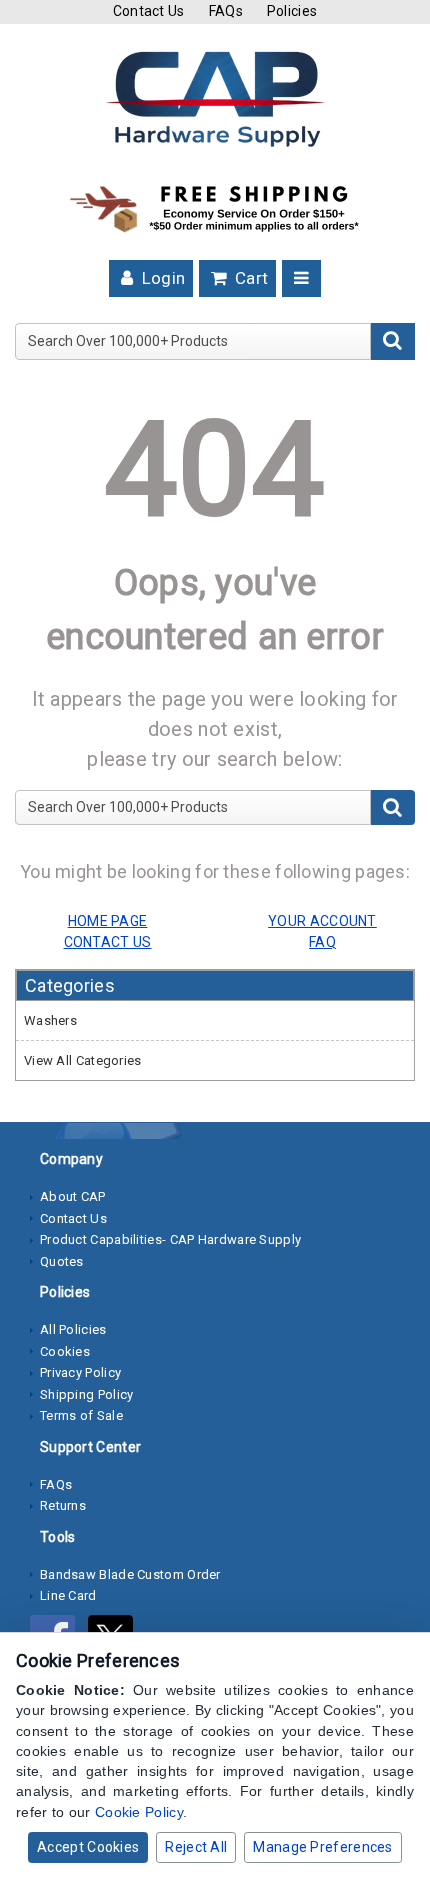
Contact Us (149, 11)
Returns (63, 1505)
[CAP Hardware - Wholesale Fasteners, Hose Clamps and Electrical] (215, 98)
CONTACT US (108, 942)
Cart (250, 278)
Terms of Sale (81, 1415)
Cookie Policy (139, 1812)
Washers (50, 1020)
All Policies (73, 1329)
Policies (292, 11)
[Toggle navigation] (301, 278)
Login (161, 278)
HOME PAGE (108, 921)
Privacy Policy (80, 1372)
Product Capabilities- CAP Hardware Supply (170, 1239)
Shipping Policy (87, 1394)
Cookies (65, 1351)
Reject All (196, 1847)
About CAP (73, 1196)
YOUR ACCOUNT (322, 921)
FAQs (226, 11)
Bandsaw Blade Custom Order (130, 1574)
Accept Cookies (88, 1847)
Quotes (62, 1261)
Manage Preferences (322, 1847)
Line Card (68, 1595)
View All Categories (83, 1060)
